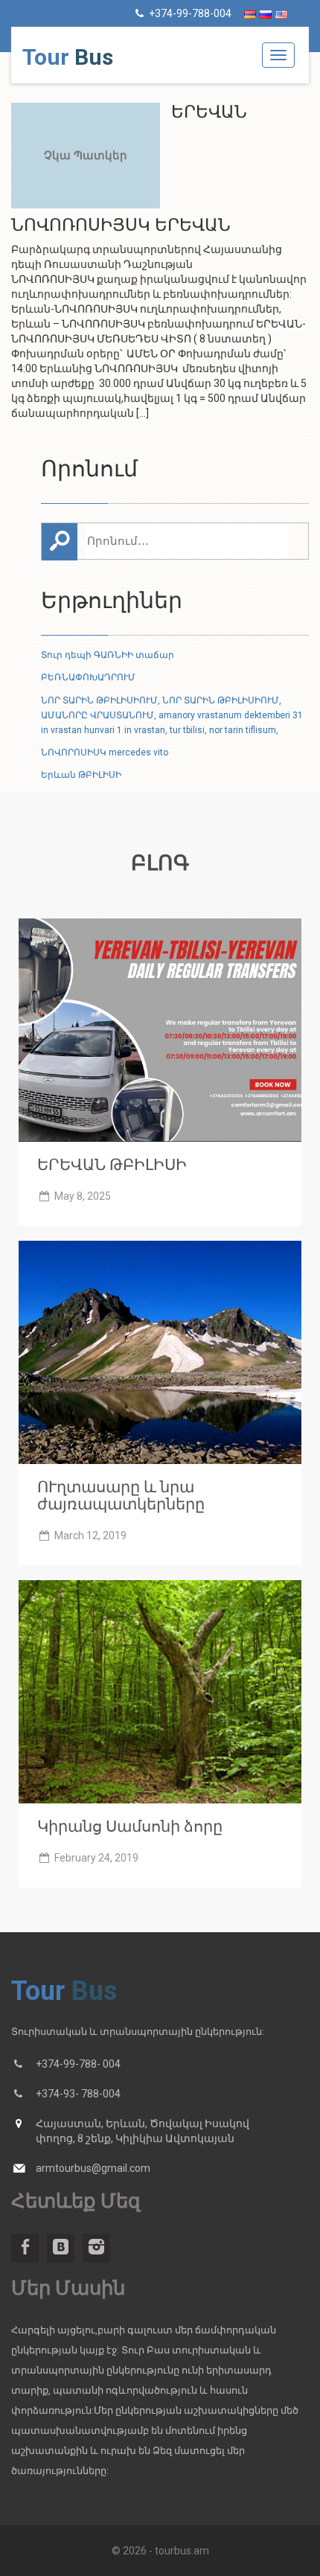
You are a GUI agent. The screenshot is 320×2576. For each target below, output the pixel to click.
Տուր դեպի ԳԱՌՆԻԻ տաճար (108, 655)
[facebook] (25, 2248)
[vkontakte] (61, 2248)
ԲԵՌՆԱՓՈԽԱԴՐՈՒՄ (88, 677)
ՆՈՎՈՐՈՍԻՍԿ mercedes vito (105, 752)
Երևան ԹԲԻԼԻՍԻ (81, 775)
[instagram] (96, 2248)
